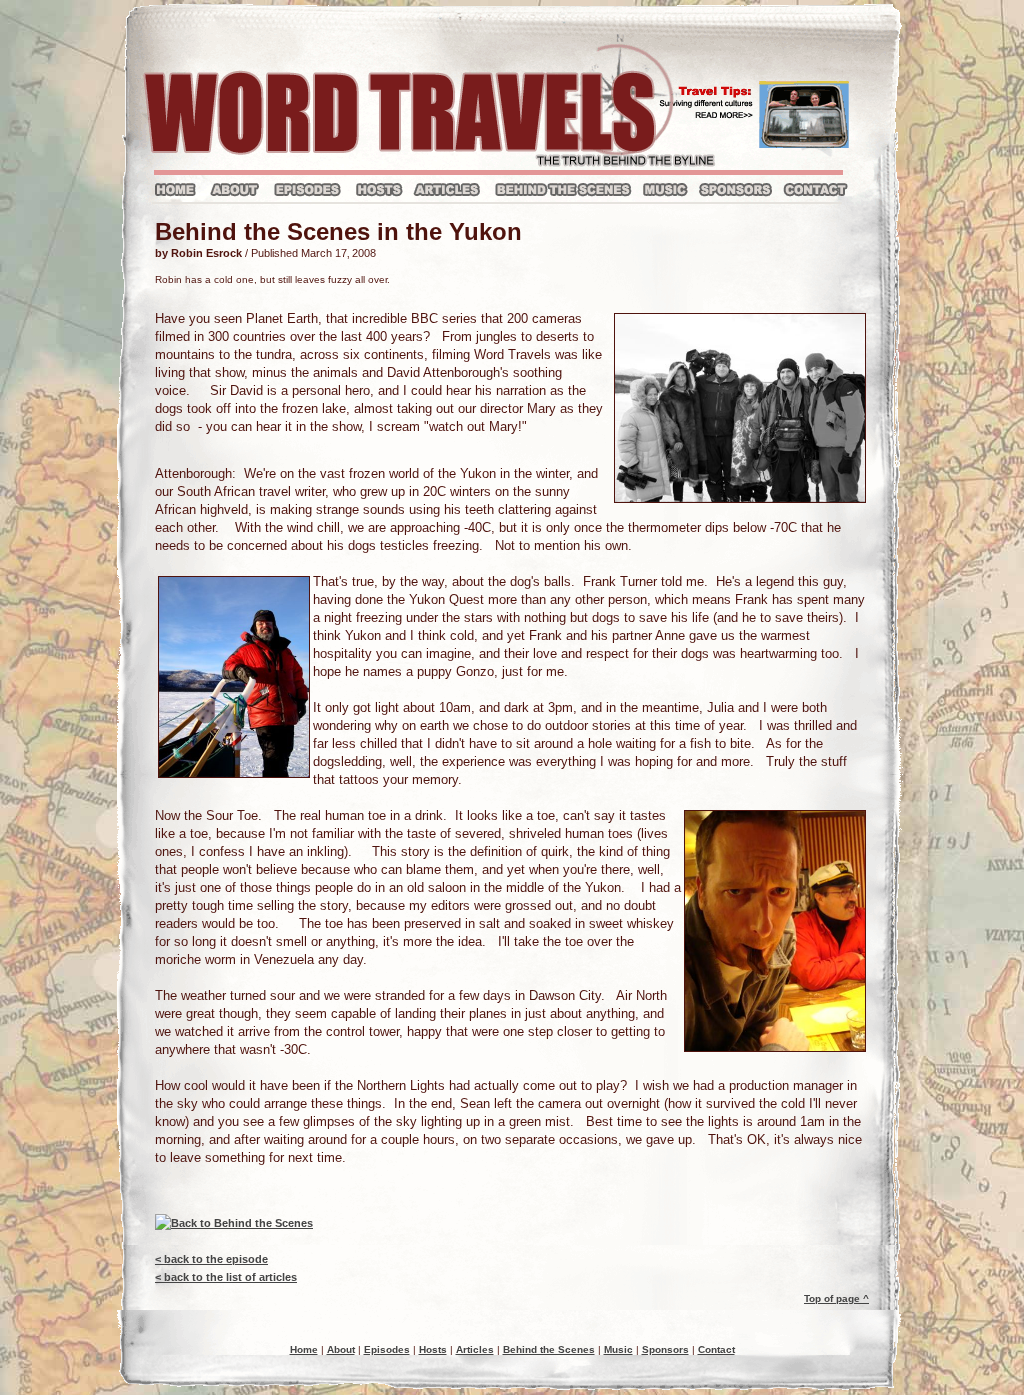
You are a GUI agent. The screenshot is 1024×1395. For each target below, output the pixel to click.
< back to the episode (211, 1259)
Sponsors (665, 1349)
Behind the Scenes (549, 1349)
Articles (475, 1349)
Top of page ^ (836, 1298)
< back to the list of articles (226, 1277)
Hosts (433, 1349)
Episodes (387, 1349)
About (341, 1349)
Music (618, 1349)
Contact (716, 1349)
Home (304, 1349)
